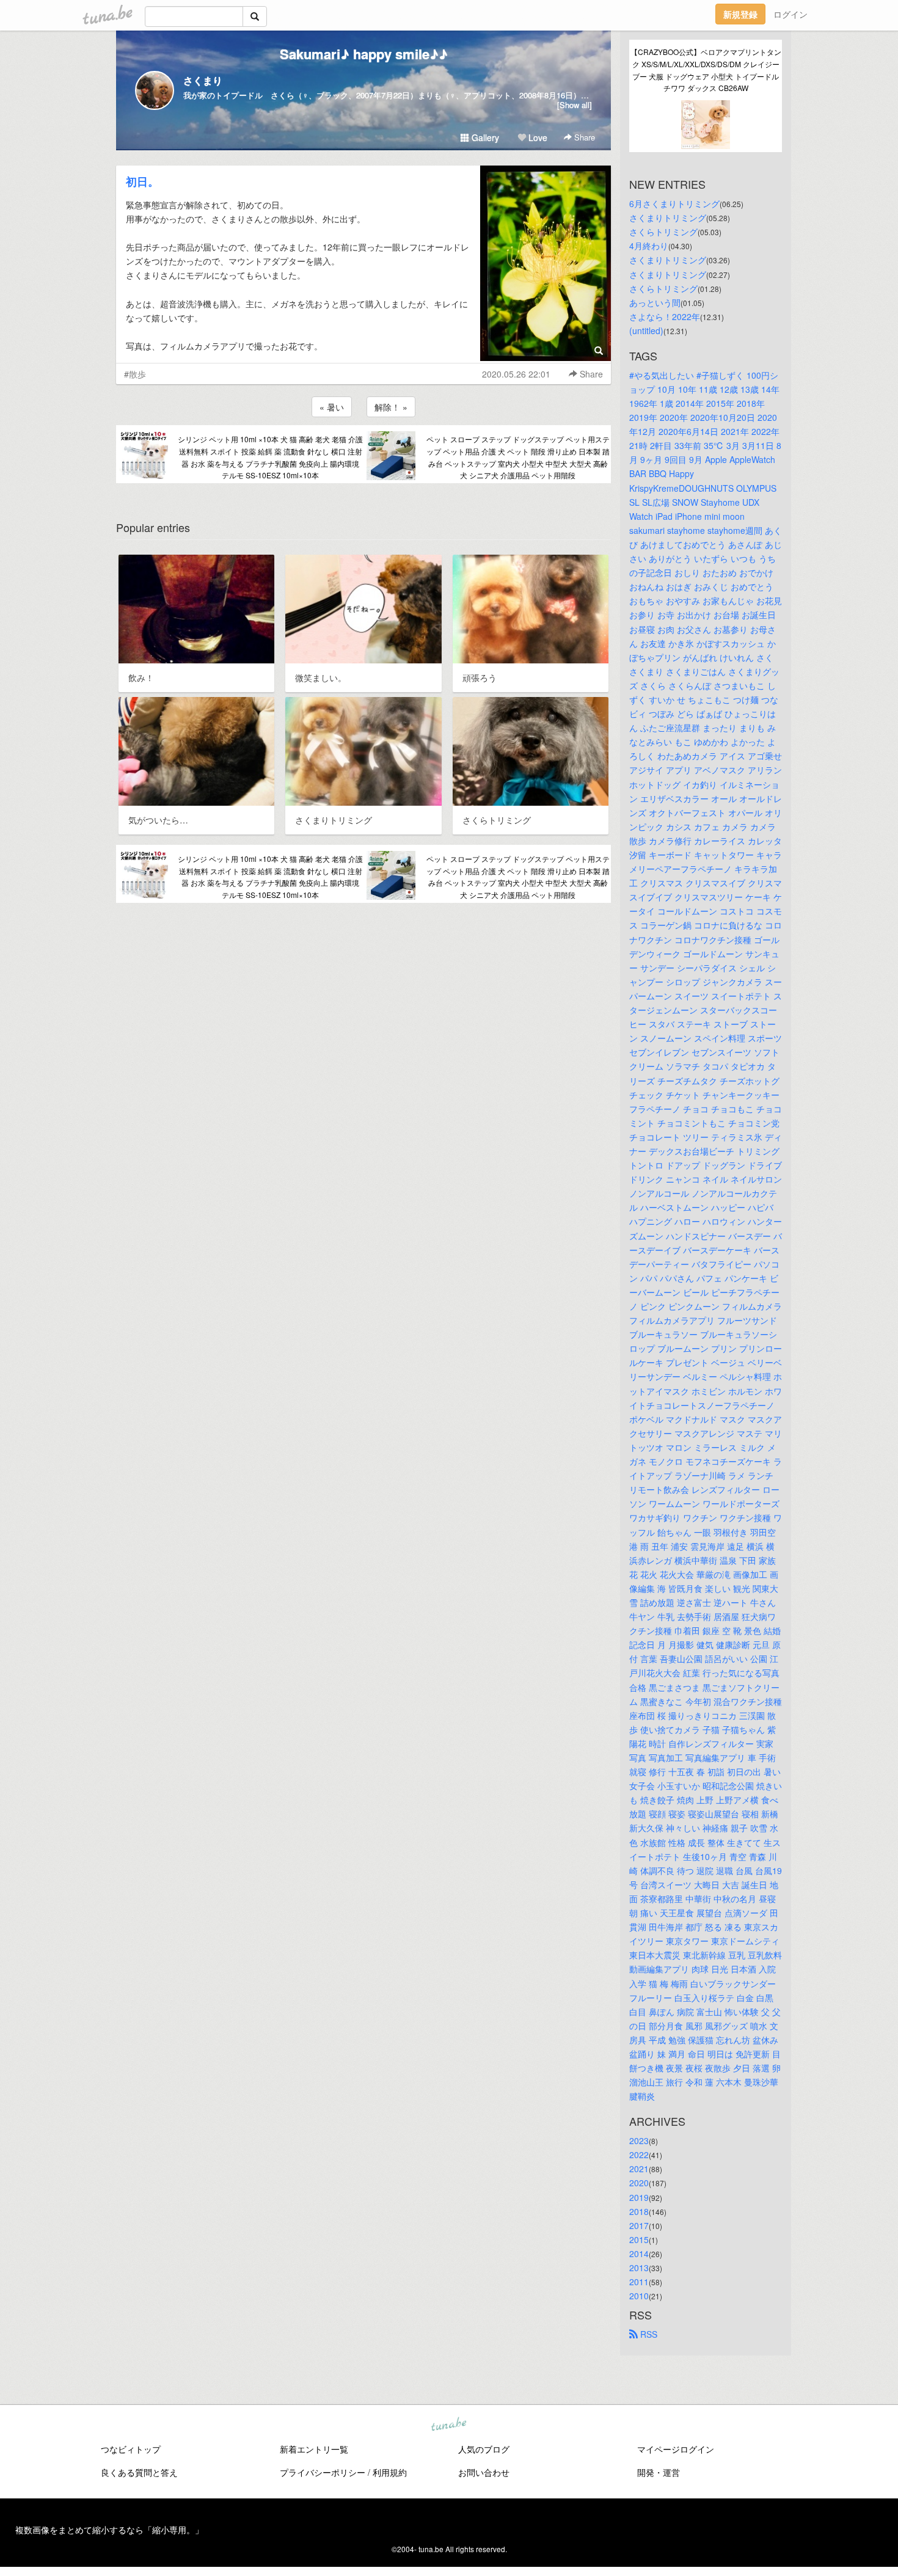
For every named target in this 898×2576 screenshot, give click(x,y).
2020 (639, 2183)
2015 (639, 2239)
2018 (639, 2211)
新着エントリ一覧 (314, 2449)
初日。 (142, 181)
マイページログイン (676, 2449)
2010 (639, 2296)
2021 (639, 2169)
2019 (639, 2197)
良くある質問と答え (139, 2472)
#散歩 (135, 374)
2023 (639, 2140)
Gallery (484, 137)
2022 (639, 2155)
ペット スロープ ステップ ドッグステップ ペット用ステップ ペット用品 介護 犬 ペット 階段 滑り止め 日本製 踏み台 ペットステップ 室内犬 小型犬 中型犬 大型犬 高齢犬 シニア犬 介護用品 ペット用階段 (518, 457)
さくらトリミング (663, 232)
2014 (639, 2253)
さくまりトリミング (668, 217)
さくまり (203, 80)
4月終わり (649, 246)
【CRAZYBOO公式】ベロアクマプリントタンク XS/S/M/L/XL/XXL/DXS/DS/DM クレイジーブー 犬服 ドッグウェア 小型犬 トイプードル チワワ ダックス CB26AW (706, 70)
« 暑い (332, 407)
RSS (648, 2334)
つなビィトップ (131, 2449)
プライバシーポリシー (323, 2472)
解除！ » (391, 407)
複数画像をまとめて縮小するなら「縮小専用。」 (109, 2530)
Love (537, 137)
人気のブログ (484, 2449)
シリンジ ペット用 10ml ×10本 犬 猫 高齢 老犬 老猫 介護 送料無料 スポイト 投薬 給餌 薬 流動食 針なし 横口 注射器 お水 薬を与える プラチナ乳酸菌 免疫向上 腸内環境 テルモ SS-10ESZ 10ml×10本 (270, 457)
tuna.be (448, 2425)
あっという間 (655, 302)
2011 (639, 2282)
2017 (639, 2225)
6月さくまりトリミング (674, 203)
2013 (639, 2268)
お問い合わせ (484, 2472)
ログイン (790, 14)
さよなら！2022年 (665, 316)
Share (583, 137)
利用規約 (390, 2472)
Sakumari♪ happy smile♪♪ (364, 54)
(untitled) (646, 330)
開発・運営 (659, 2472)
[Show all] (575, 105)
